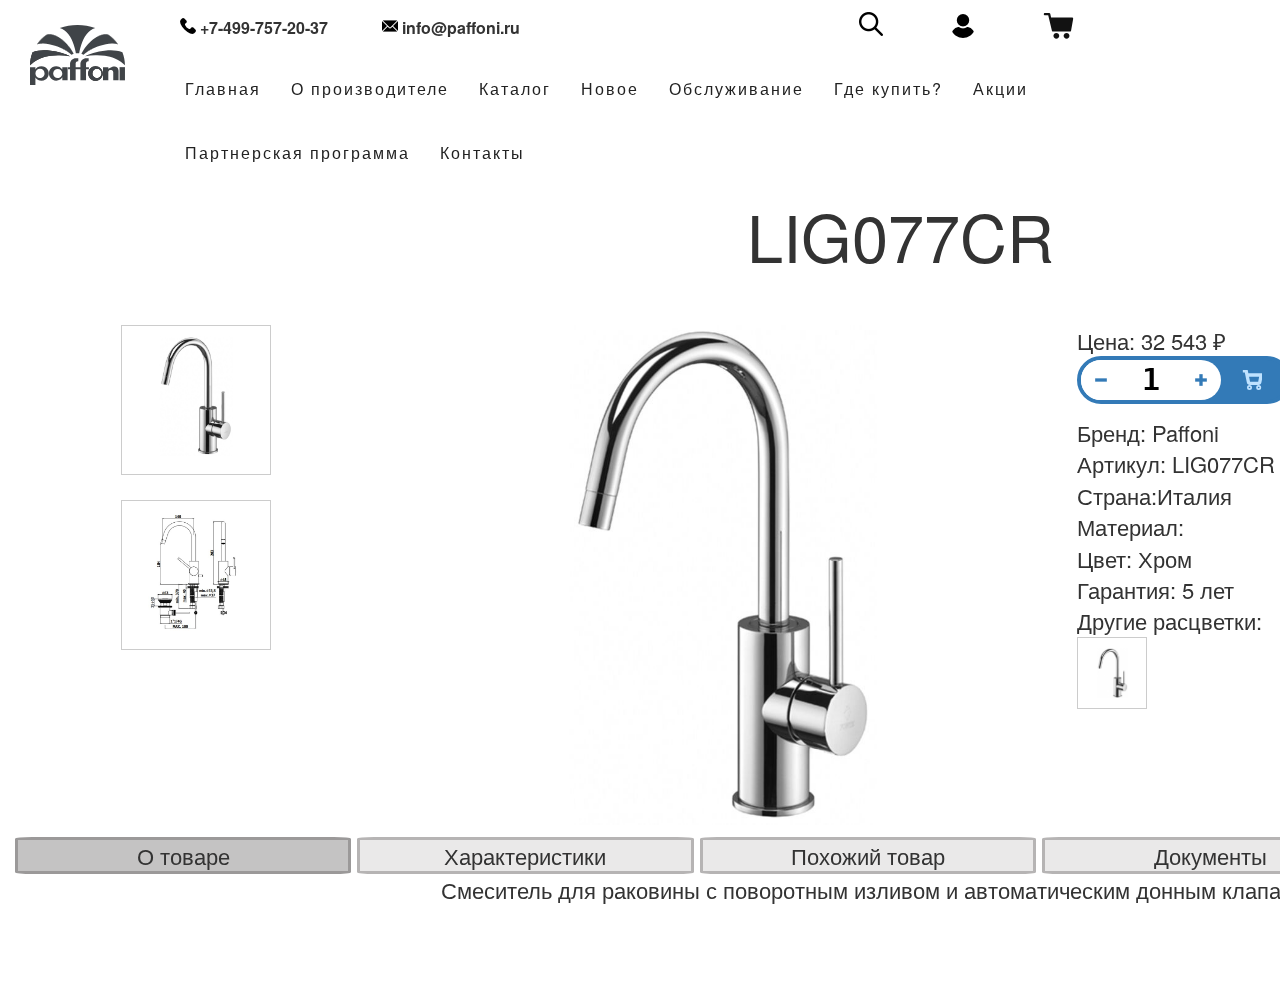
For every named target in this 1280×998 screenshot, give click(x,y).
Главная (223, 89)
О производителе (370, 89)
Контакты (482, 153)
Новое (610, 89)
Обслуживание (736, 89)
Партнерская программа (297, 153)
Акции (1000, 89)
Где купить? (888, 89)
